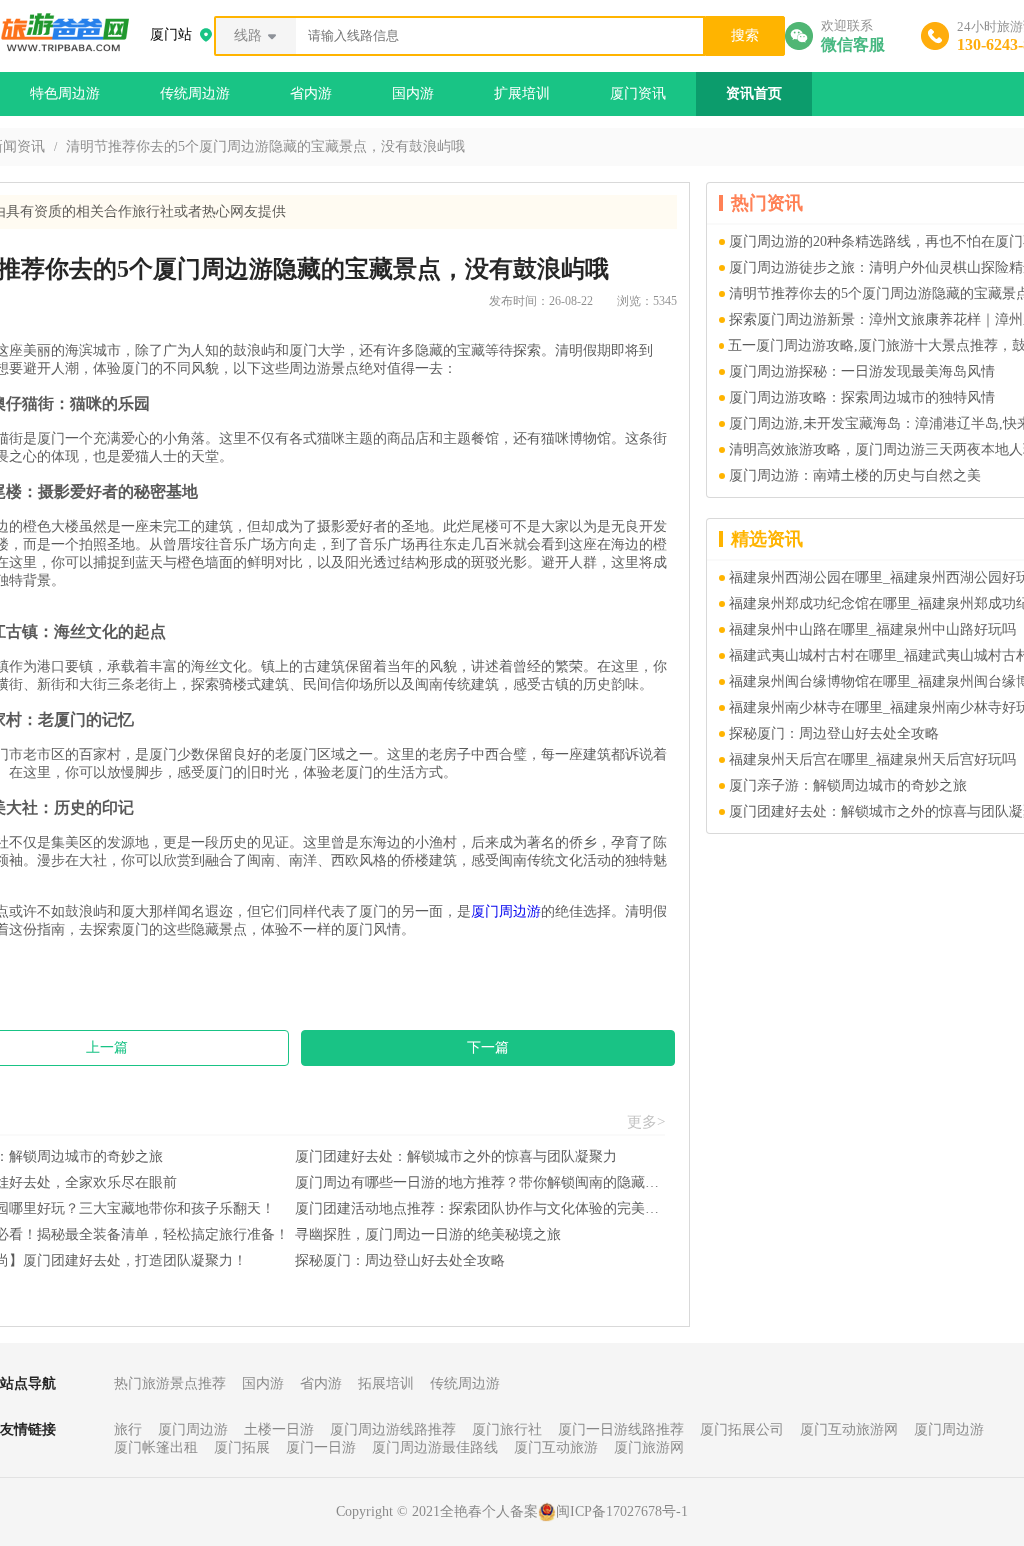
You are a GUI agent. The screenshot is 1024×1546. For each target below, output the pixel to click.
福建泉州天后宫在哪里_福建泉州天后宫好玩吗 (872, 759)
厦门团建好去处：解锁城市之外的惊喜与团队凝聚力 (456, 1156)
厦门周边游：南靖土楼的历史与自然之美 (855, 475)
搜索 (745, 35)
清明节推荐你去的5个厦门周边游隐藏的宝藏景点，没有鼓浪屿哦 (265, 146)
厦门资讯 (638, 93)
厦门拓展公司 (742, 1429)
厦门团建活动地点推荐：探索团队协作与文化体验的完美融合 (480, 1208)
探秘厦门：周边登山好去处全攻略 (400, 1260)
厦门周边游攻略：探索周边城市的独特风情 (862, 397)
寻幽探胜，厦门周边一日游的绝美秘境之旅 (428, 1234)
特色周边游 (65, 93)
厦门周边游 (506, 911)
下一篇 (488, 1047)
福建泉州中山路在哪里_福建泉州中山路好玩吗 (872, 629)
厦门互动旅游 (556, 1447)
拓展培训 (386, 1383)
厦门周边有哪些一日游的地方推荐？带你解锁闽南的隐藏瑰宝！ (480, 1182)
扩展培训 (522, 93)
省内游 (311, 93)
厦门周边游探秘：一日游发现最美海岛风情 (862, 371)
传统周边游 (195, 93)
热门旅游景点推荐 (170, 1383)
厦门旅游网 (649, 1447)
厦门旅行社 (507, 1429)
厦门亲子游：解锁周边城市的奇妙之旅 (848, 785)
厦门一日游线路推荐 (621, 1429)
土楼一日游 (279, 1429)
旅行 (128, 1429)
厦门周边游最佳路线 (435, 1447)
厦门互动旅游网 (849, 1429)
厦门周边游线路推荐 (393, 1429)
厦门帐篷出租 (156, 1447)
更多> (646, 1122)
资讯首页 (754, 93)
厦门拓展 (242, 1447)
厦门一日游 (321, 1447)
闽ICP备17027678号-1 (622, 1511)
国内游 (413, 93)
